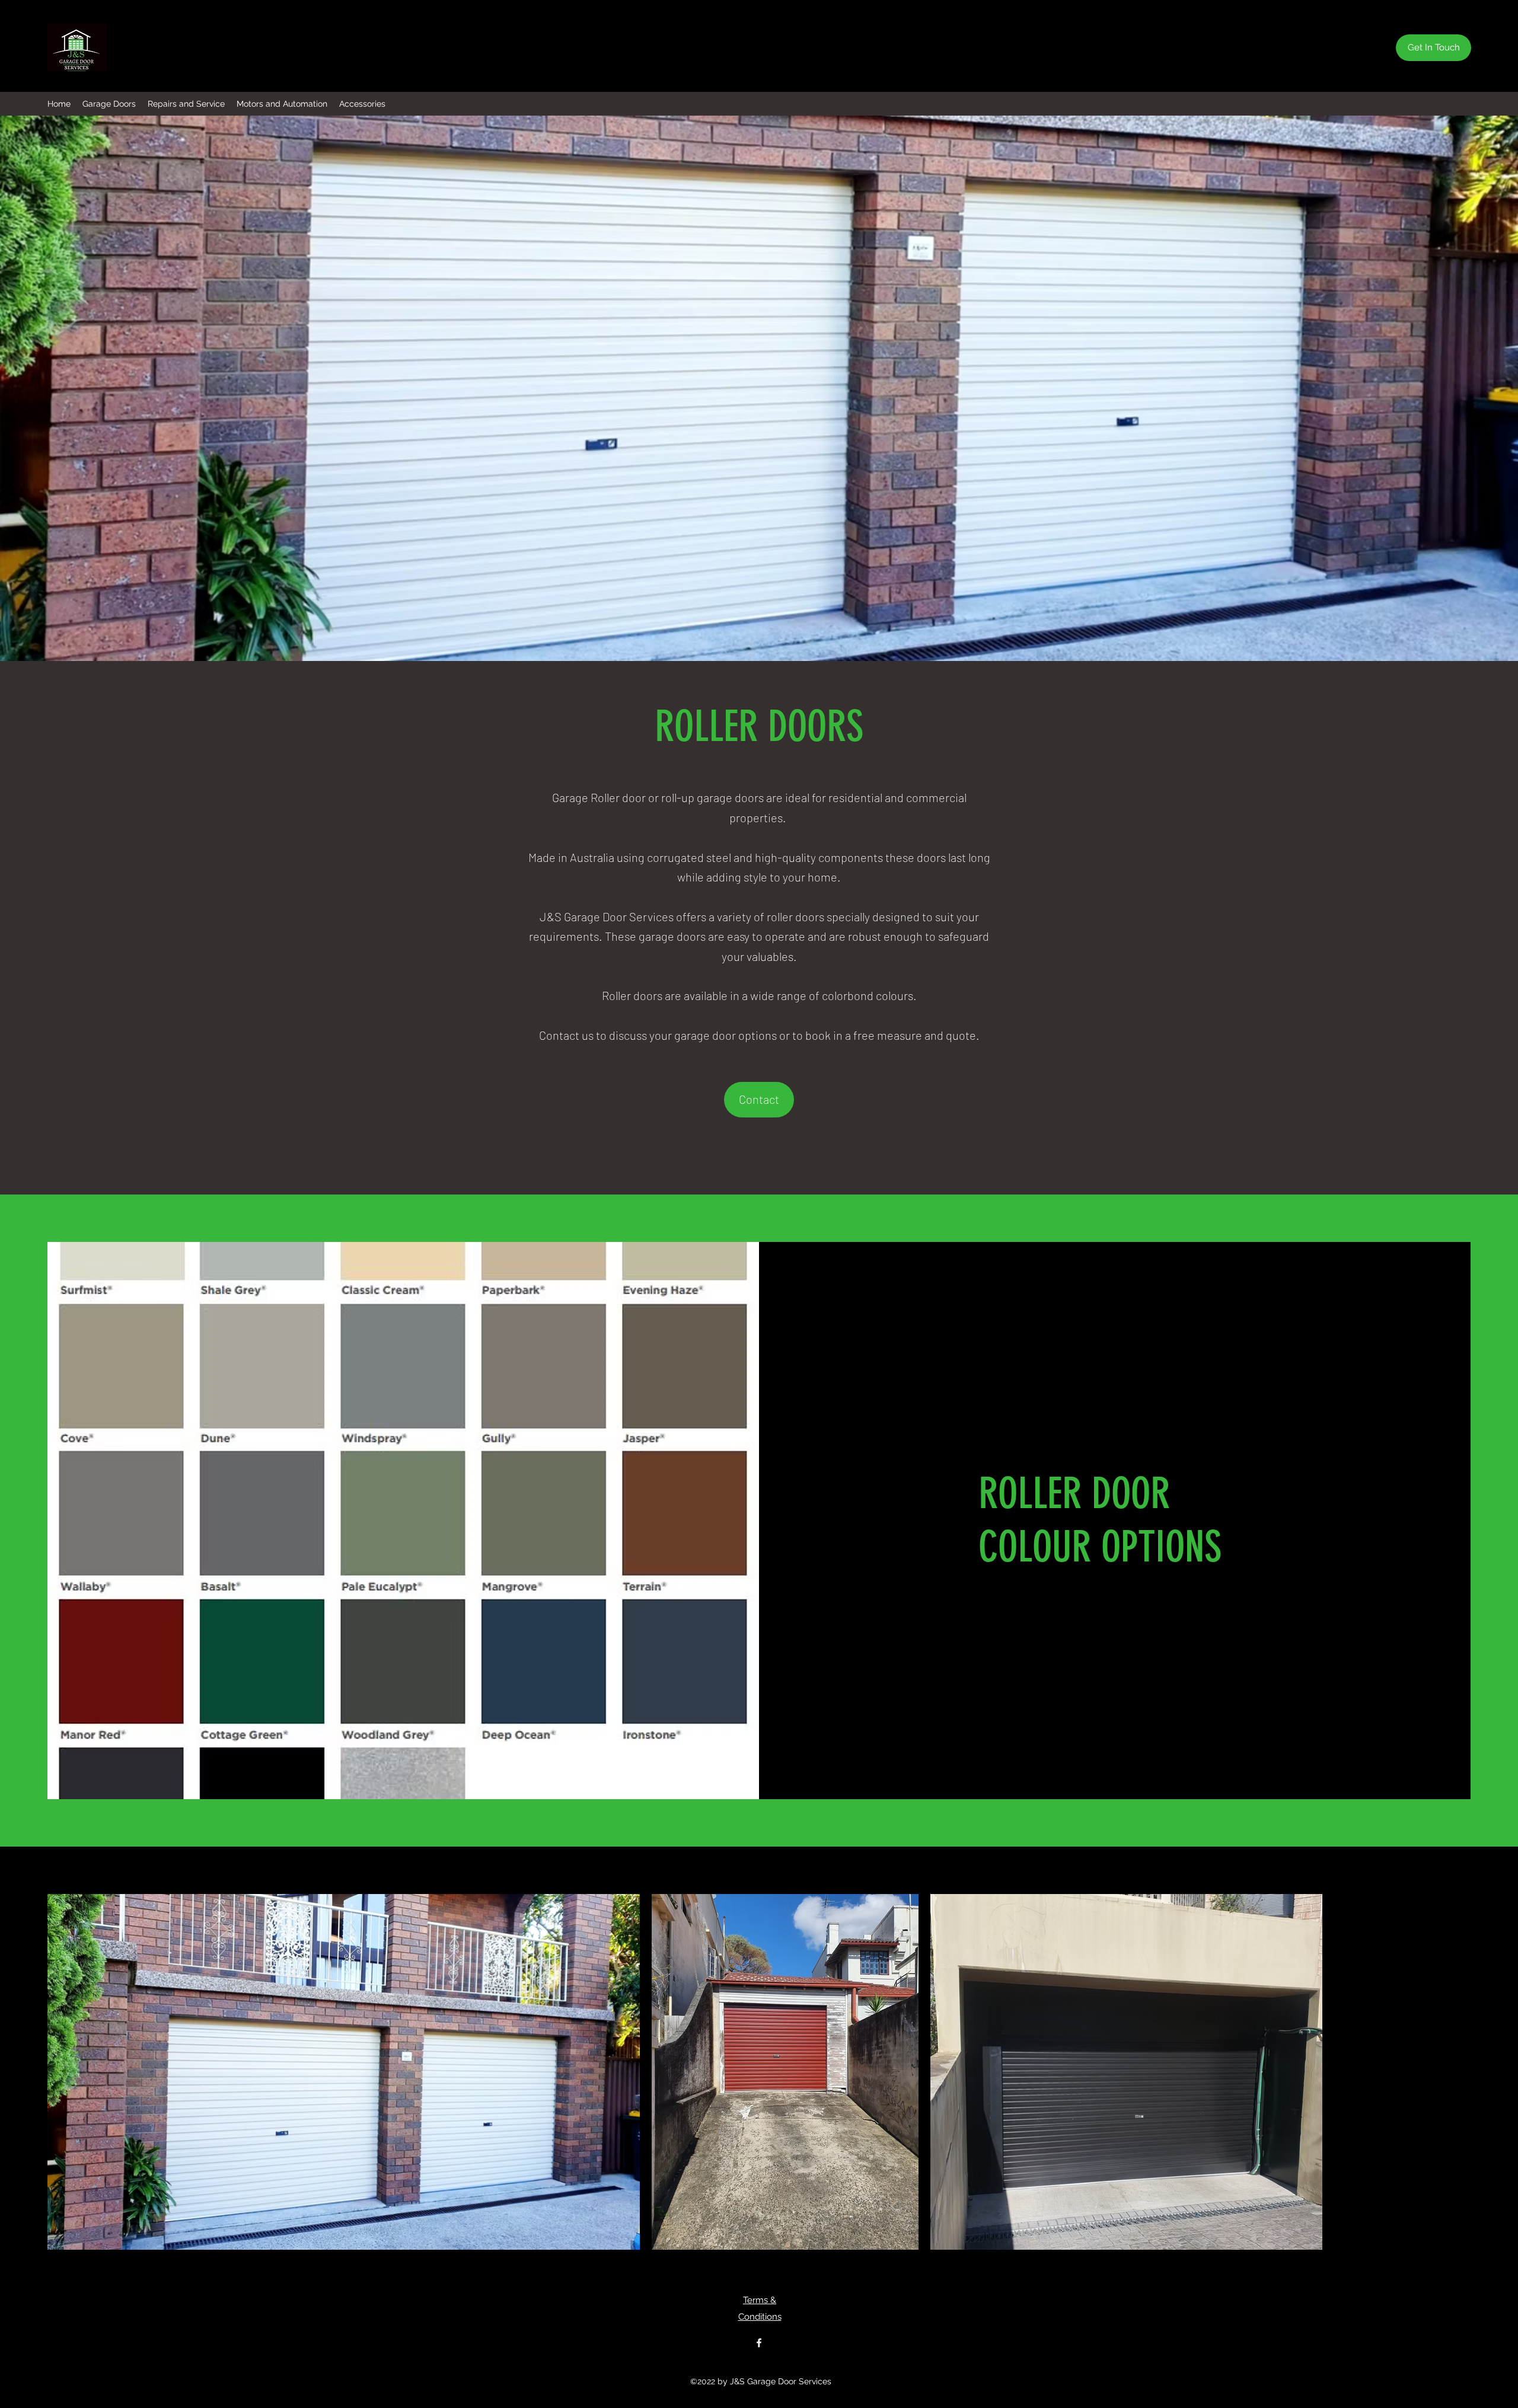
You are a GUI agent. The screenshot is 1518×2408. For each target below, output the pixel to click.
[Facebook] (759, 2343)
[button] (109, 104)
